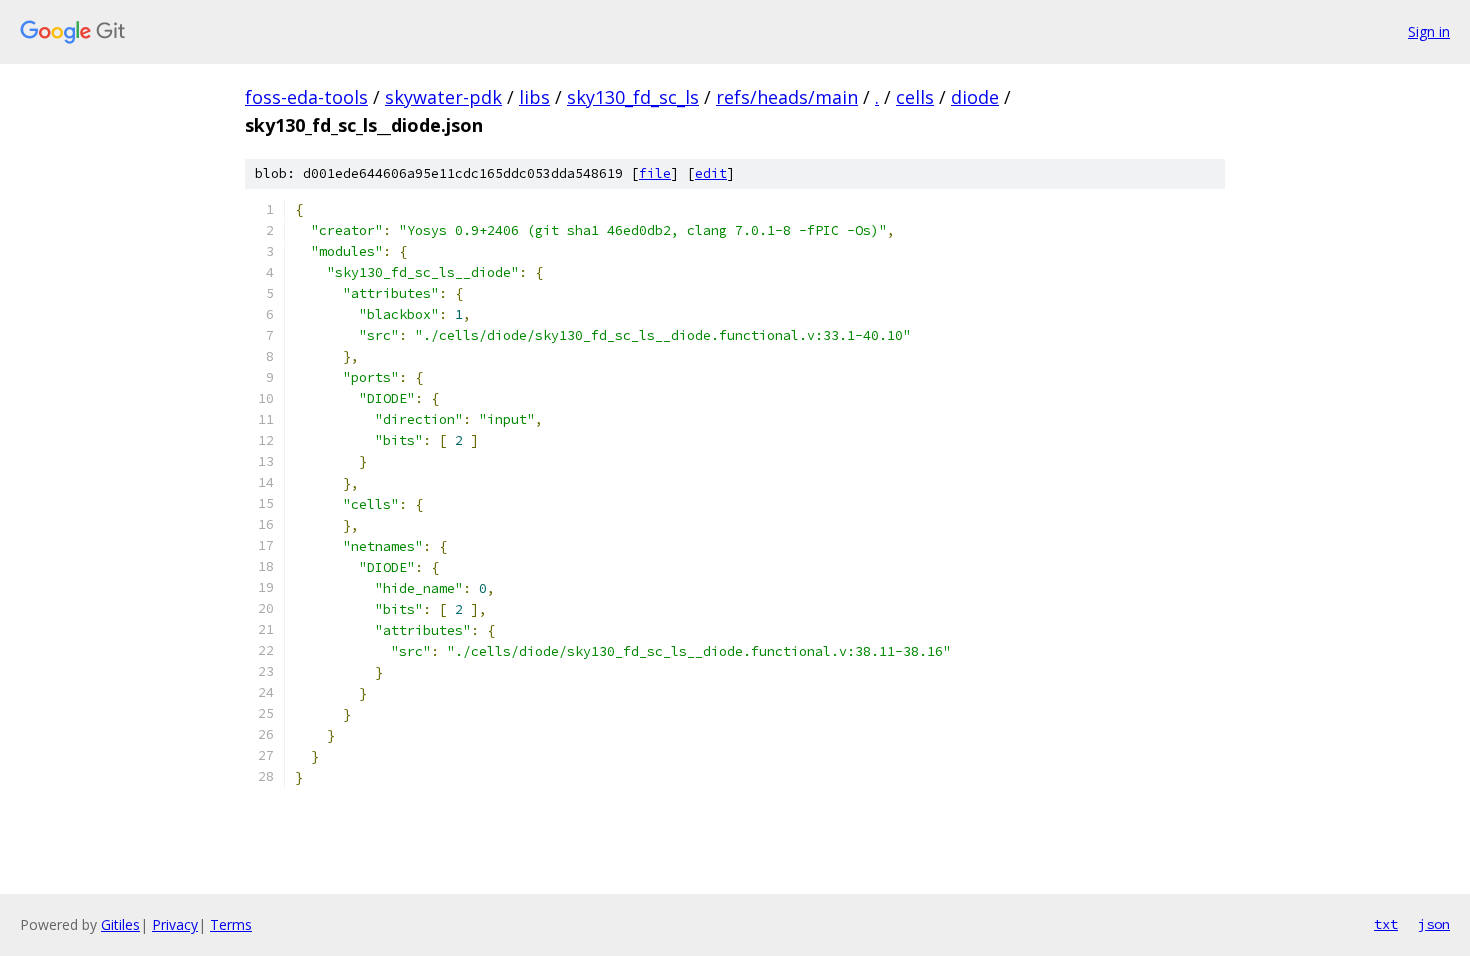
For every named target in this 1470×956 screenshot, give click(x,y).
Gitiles (120, 924)
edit (711, 173)
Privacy (175, 924)
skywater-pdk (443, 97)
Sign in (1429, 31)
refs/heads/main (787, 97)
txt (1386, 924)
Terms (231, 924)
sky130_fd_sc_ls (633, 97)
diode (975, 97)
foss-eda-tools (306, 97)
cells (915, 97)
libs (534, 97)
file (655, 173)
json (1434, 924)
